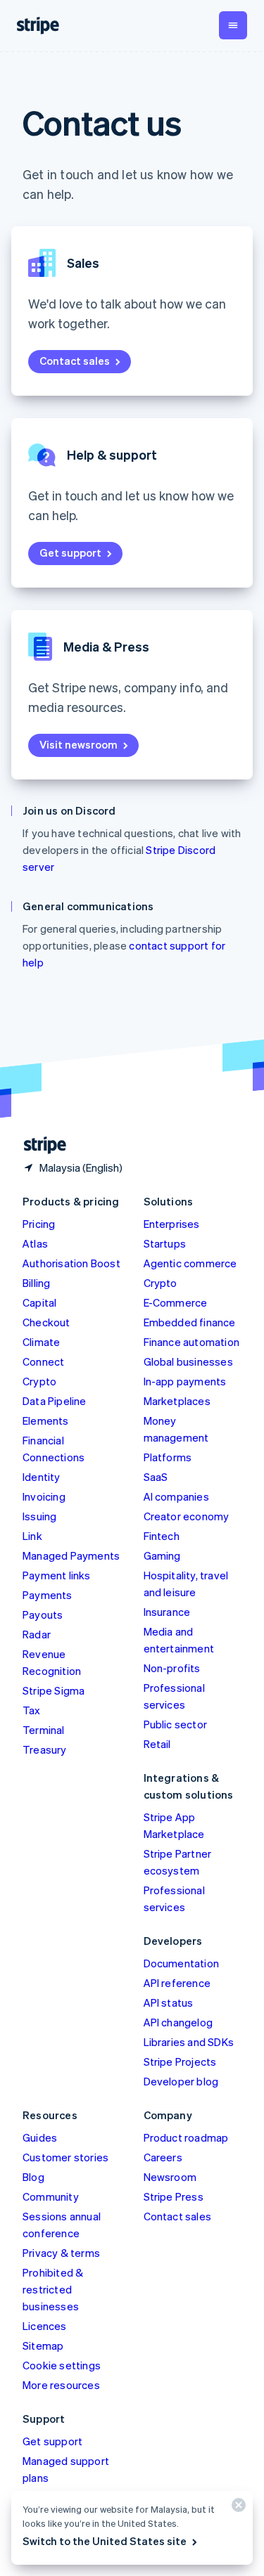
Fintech (162, 1536)
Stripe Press (174, 2196)
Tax (32, 1710)
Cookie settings (62, 2365)
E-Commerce (176, 1302)
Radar (37, 1634)
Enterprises (172, 1224)
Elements (46, 1420)
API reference (177, 1983)
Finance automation (192, 1342)
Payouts (43, 1614)
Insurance (167, 1612)
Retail (157, 1744)
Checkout (46, 1322)
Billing (36, 1283)
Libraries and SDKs (189, 2042)
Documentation (182, 1963)
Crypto (39, 1381)
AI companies (176, 1496)
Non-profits (172, 1668)
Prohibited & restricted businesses (53, 2289)
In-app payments (185, 1381)
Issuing (39, 1516)
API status (169, 2002)
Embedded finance (190, 1322)
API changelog (178, 2022)
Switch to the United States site (105, 2541)
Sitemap (43, 2345)
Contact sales (75, 361)
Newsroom (170, 2177)
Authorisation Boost (71, 1263)
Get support (70, 552)
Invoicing (44, 1496)
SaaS (156, 1477)
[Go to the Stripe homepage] (39, 1145)
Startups (165, 1243)
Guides (40, 2137)
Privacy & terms (61, 2253)
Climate (41, 1342)
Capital (39, 1302)
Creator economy (187, 1516)
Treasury (45, 1749)
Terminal (44, 1730)
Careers (163, 2157)
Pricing (39, 1224)
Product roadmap (186, 2137)
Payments (48, 1595)
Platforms (168, 1457)
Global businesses (188, 1361)
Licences (45, 2326)
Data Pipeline (55, 1401)
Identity (42, 1477)
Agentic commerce (190, 1263)
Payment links (57, 1575)
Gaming (162, 1555)
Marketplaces (177, 1401)
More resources (61, 2385)
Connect (43, 1361)
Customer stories (65, 2157)
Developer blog (181, 2081)
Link (32, 1536)
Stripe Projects (180, 2062)
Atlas (35, 1243)
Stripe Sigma (54, 1690)
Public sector (176, 1724)
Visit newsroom (78, 744)
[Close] (237, 2508)
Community (51, 2196)
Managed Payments (71, 1555)
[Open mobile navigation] (233, 25)
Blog (33, 2177)
